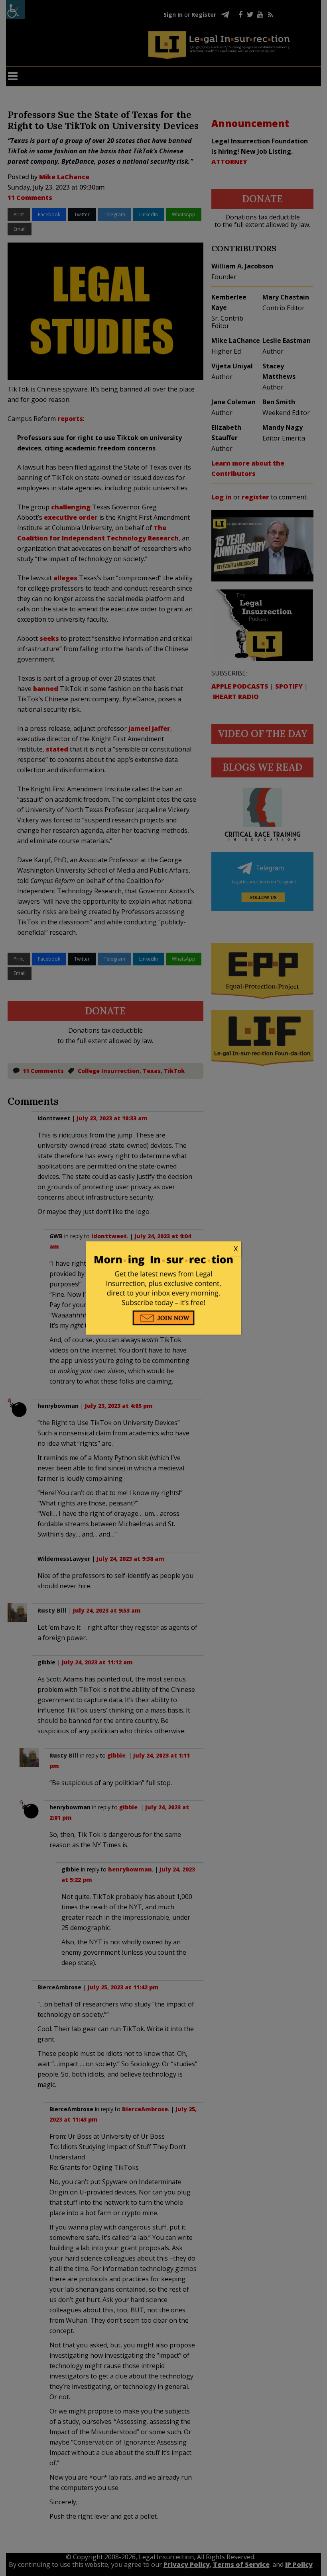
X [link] (236, 1249)
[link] (163, 1249)
